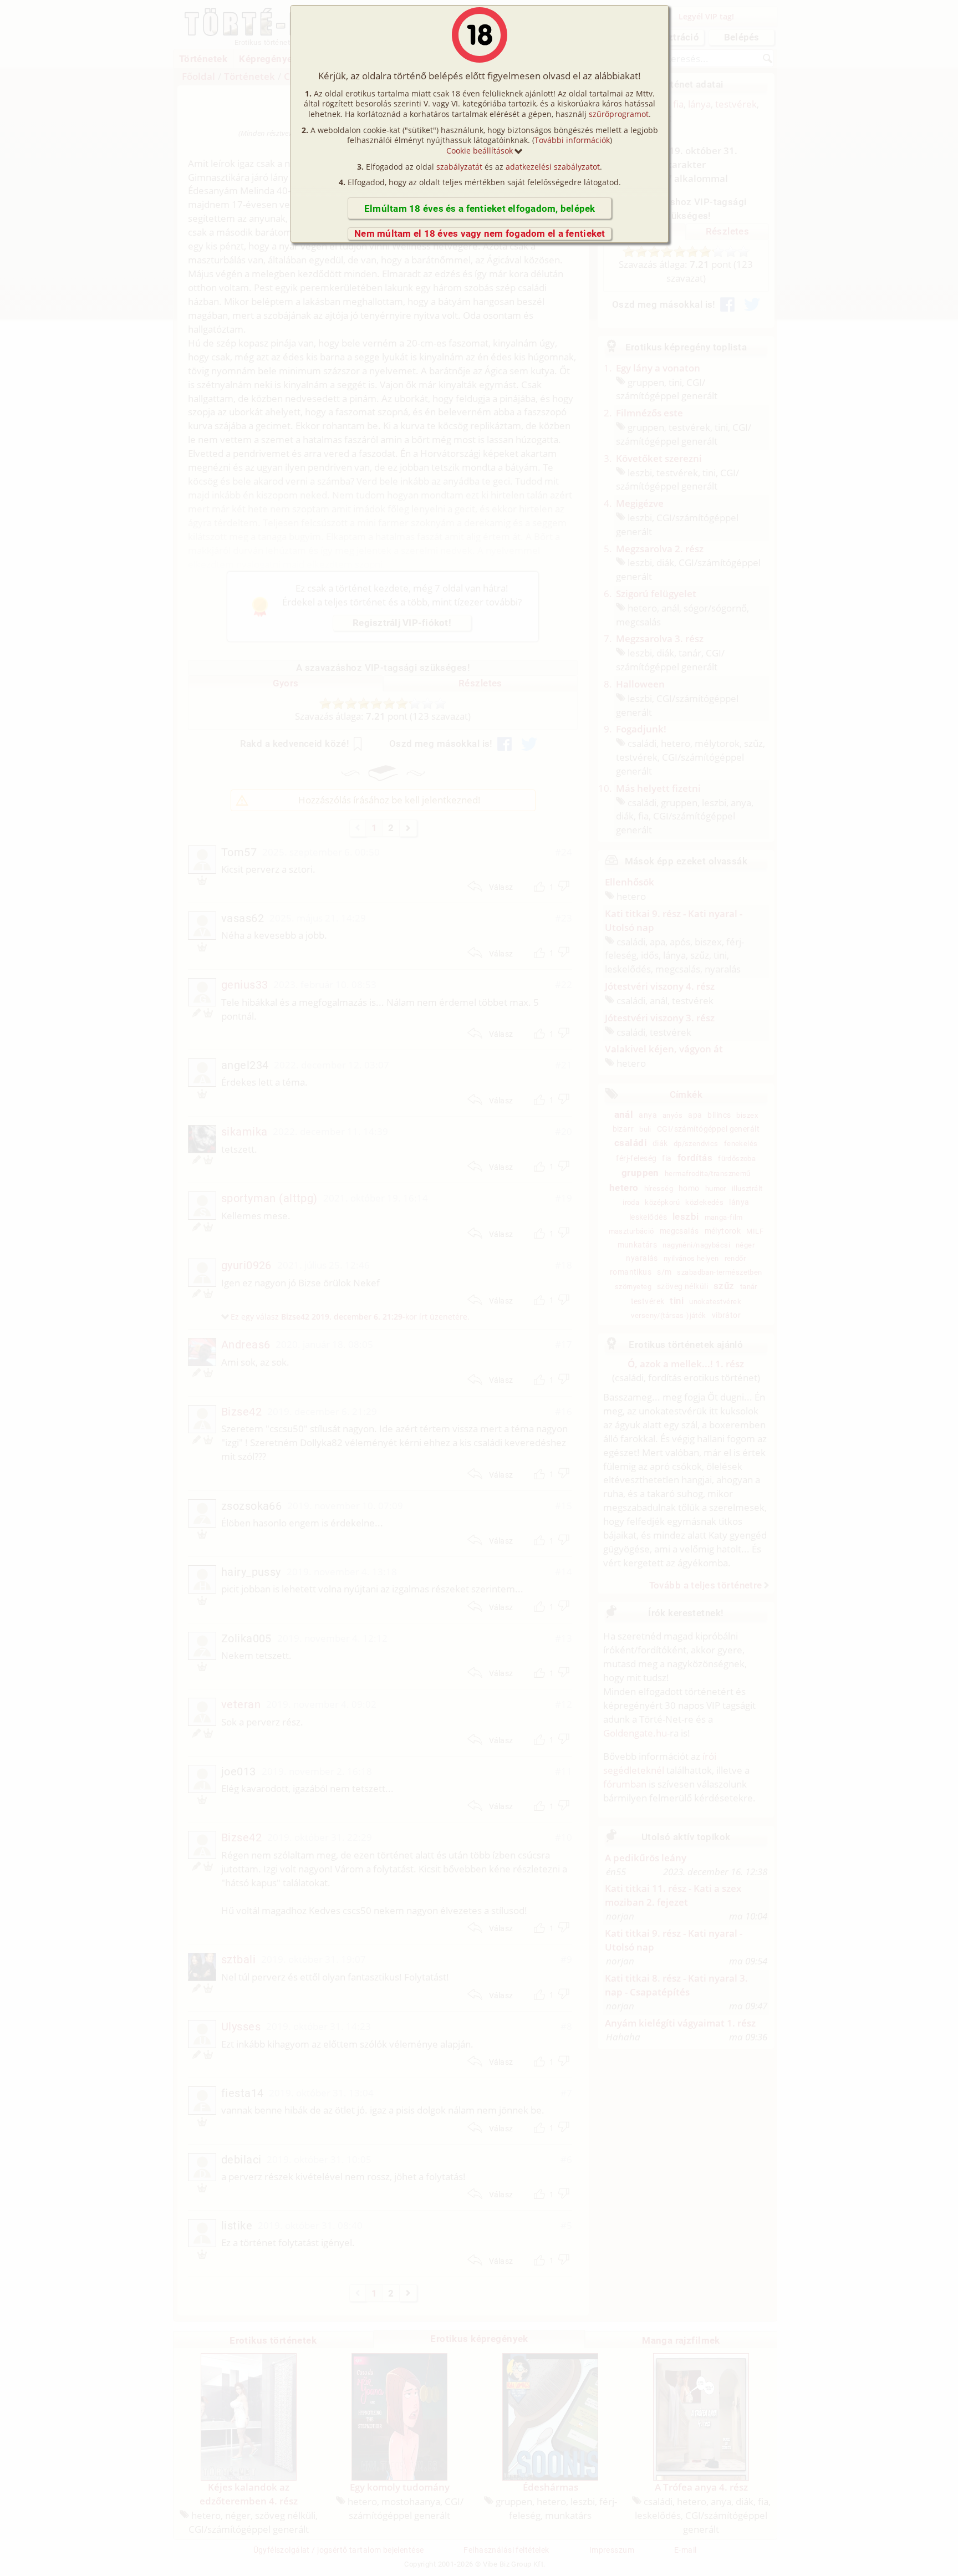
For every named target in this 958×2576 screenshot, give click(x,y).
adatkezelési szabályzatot (553, 167)
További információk (572, 140)
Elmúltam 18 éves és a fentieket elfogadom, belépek (480, 208)
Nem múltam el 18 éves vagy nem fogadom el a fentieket (480, 233)
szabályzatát (459, 167)
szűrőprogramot (619, 114)
